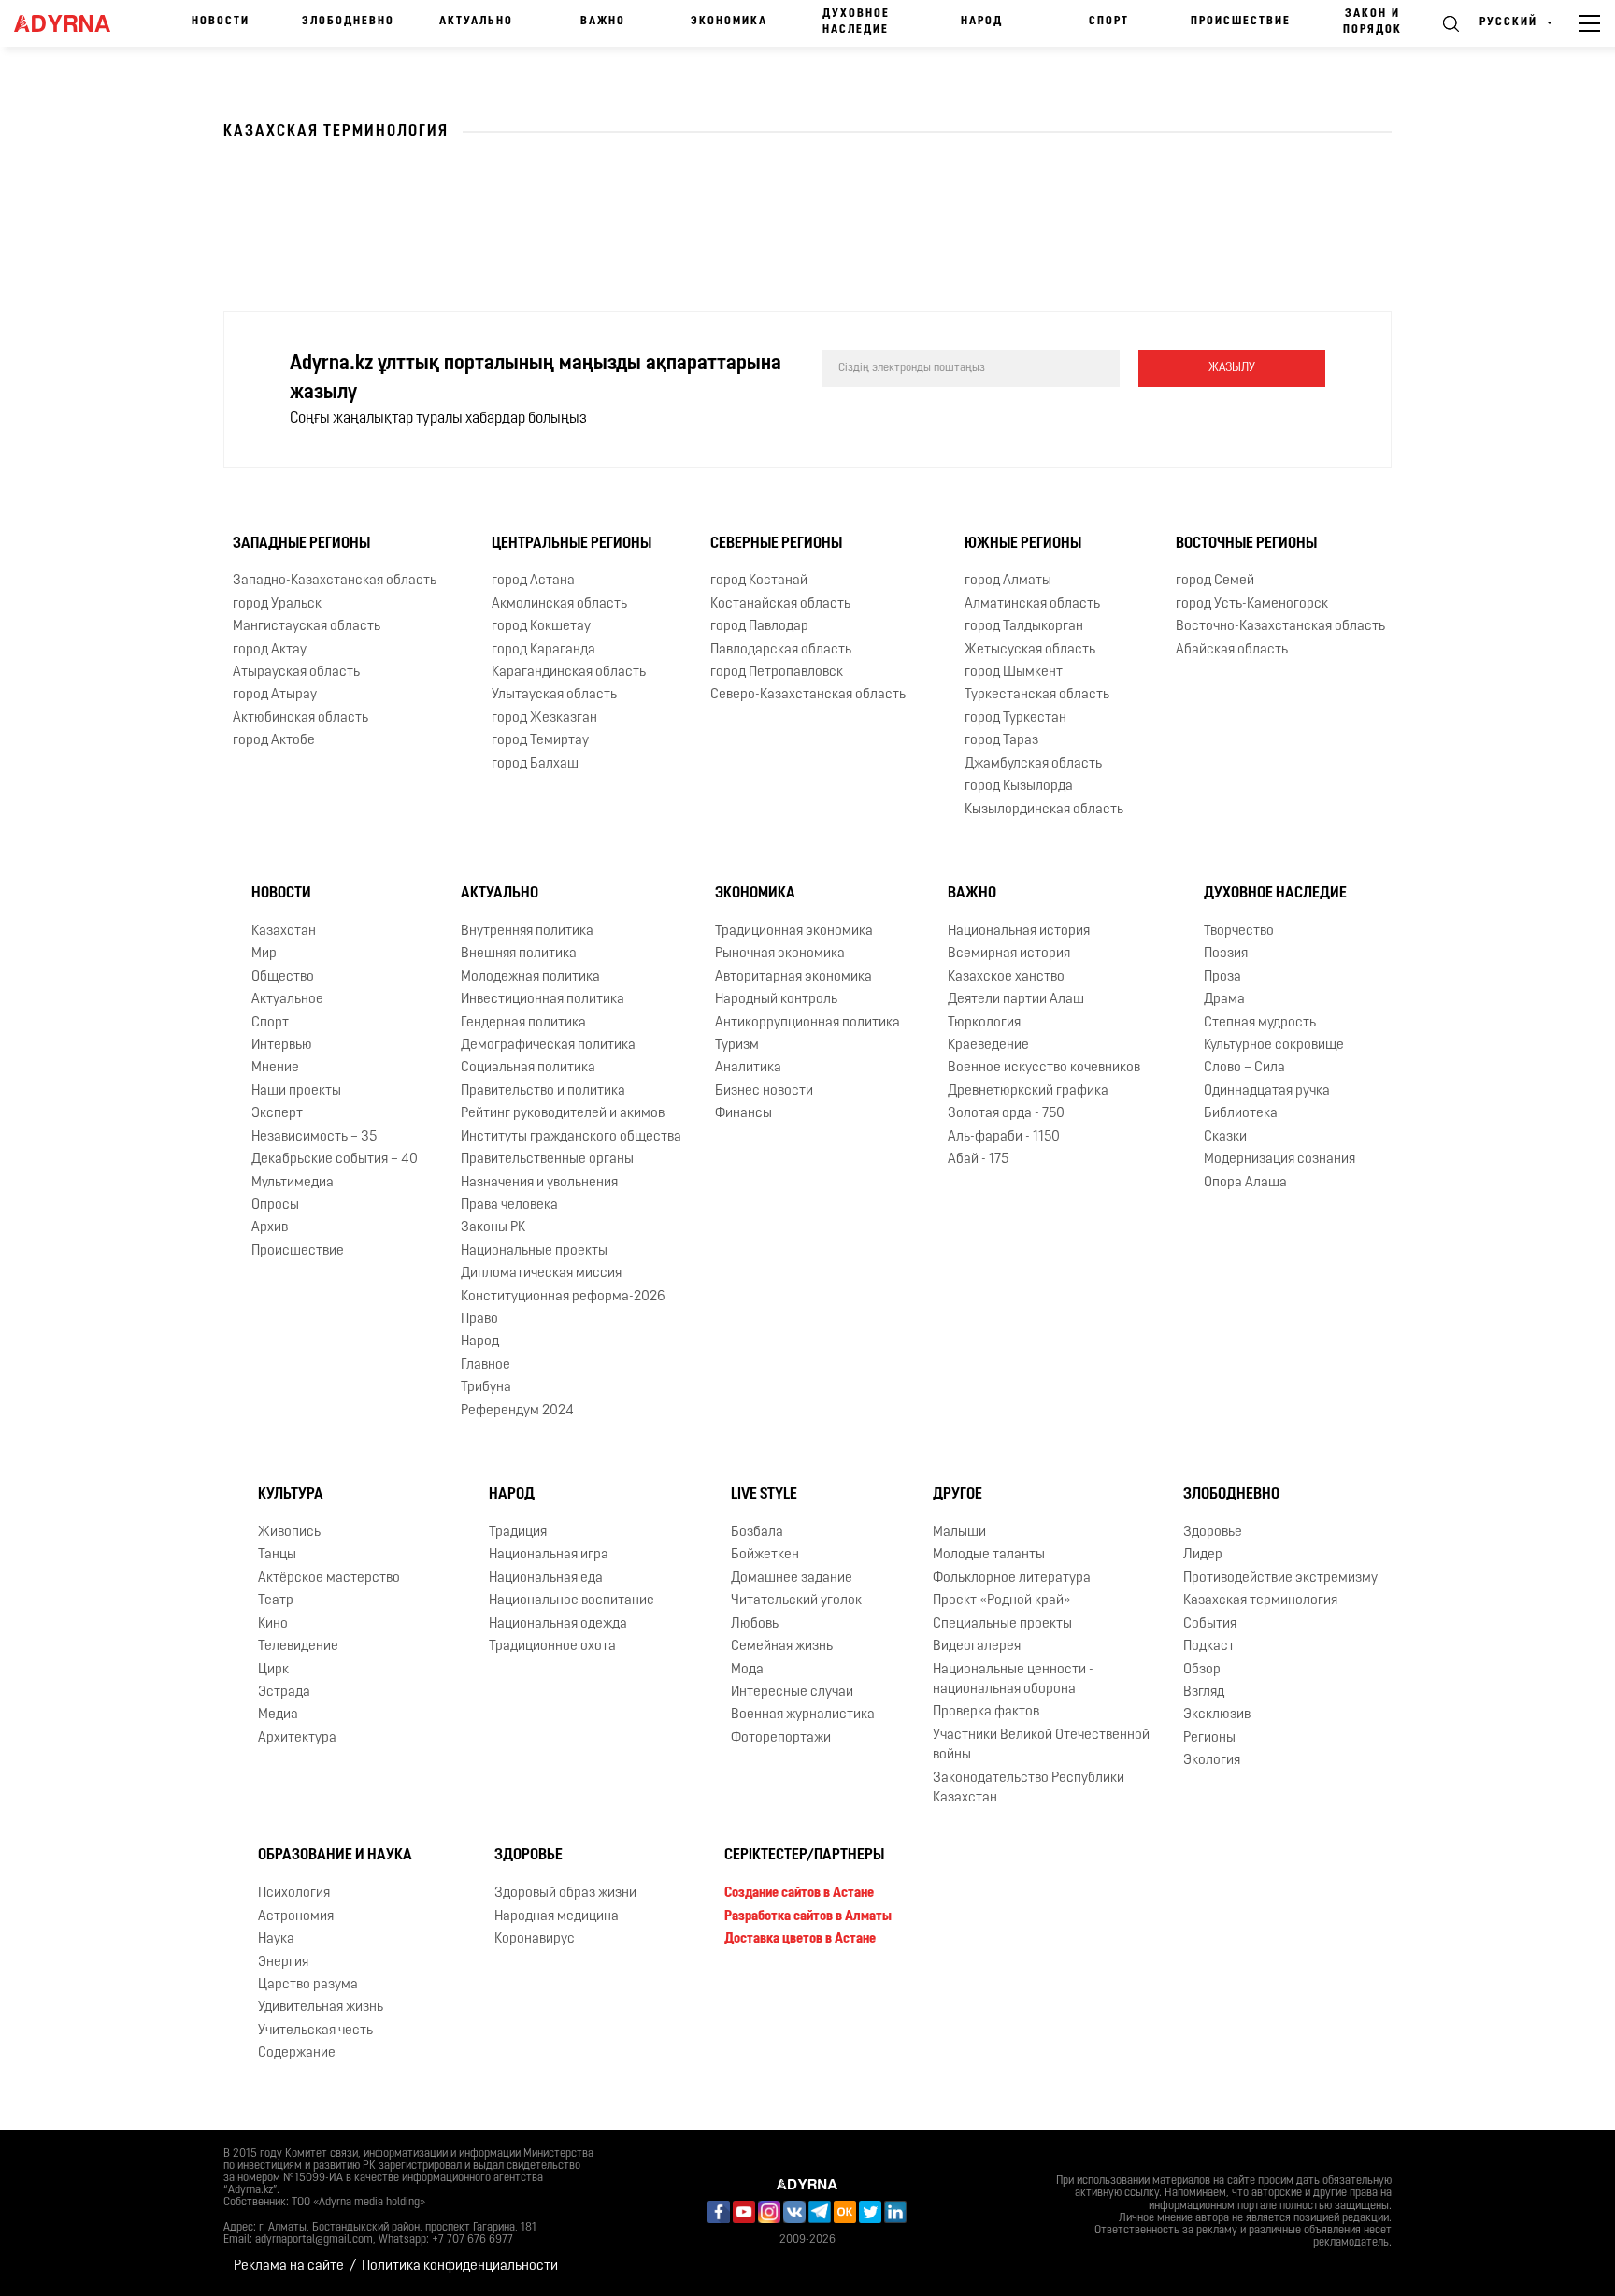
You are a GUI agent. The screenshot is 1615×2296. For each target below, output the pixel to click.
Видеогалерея (977, 1647)
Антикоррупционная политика (807, 1023)
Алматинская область (1032, 604)
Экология (1212, 1761)
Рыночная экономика (780, 954)
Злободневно (348, 22)
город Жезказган (544, 718)
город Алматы (1008, 581)
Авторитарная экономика (793, 977)
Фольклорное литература (1012, 1578)
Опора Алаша (1245, 1183)
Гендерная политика (523, 1023)
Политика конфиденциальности (460, 2267)
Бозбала (757, 1533)
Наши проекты (296, 1091)
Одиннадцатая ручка (1267, 1091)
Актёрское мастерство (329, 1578)
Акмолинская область (559, 604)
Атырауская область (296, 673)
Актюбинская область (300, 718)
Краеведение (988, 1046)
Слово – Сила (1244, 1068)
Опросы (275, 1205)
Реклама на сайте (289, 2267)
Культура (291, 1495)
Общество (283, 977)
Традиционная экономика (794, 932)
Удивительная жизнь (321, 2008)
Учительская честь (315, 2031)
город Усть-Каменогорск (1252, 604)
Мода (747, 1670)
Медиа (278, 1715)
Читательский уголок (796, 1601)
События (1210, 1624)
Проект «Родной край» (1002, 1601)
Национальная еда (546, 1578)
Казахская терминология (1260, 1601)
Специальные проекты (1002, 1624)
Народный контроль (776, 1000)
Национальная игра (549, 1555)
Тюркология (984, 1023)
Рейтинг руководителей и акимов (563, 1114)
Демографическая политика (548, 1046)
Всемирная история (1009, 954)
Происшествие (1241, 22)
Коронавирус (535, 1939)
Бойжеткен (765, 1555)
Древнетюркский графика (1028, 1091)
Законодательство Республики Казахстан (1029, 1788)
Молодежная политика (530, 977)
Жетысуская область (1030, 650)
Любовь (755, 1624)
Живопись (289, 1533)
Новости (221, 22)
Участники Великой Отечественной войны (1041, 1745)
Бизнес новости (764, 1091)
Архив (270, 1228)
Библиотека (1241, 1114)
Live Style (764, 1495)
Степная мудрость (1260, 1023)
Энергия (283, 1963)
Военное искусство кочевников (1044, 1068)
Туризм (737, 1046)
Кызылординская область (1044, 810)
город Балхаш (535, 764)
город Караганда (543, 650)
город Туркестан (1015, 718)
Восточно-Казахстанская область (1280, 627)
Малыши (959, 1533)
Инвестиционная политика (543, 1000)
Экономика (729, 22)
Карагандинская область (569, 673)
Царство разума (308, 1985)
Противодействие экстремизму (1280, 1578)
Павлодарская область (781, 650)
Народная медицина (557, 1917)
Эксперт (277, 1114)
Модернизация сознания (1279, 1160)
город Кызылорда (1019, 787)
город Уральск (277, 604)
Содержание (297, 2053)
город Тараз (1001, 741)
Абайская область (1232, 650)
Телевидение (298, 1647)
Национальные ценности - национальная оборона (1013, 1680)
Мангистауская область (307, 627)
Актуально (476, 22)
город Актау (270, 650)
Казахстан (284, 932)
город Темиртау (540, 741)
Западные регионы (301, 544)
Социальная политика (528, 1068)
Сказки (1225, 1137)
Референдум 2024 (517, 1411)
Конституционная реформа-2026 (563, 1297)
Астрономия (296, 1917)
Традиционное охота (552, 1647)
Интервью (282, 1046)
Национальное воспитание (572, 1601)
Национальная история (1019, 932)
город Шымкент (1014, 673)
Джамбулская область (1033, 764)
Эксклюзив (1217, 1715)
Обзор (1202, 1670)
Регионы (1209, 1738)
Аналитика (748, 1068)
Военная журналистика (803, 1715)
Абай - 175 (978, 1160)
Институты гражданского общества (571, 1137)
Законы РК (493, 1228)
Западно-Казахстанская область (335, 581)
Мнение (275, 1068)
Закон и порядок (1372, 22)
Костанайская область (780, 604)
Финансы (743, 1114)
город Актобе (274, 741)
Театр (276, 1601)
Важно (603, 22)
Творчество (1239, 932)
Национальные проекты (534, 1251)
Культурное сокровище (1274, 1046)
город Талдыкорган (1024, 627)
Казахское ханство (1006, 977)
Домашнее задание (792, 1578)
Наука (276, 1939)
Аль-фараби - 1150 (1004, 1137)
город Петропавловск (777, 673)
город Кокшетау (541, 627)
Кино (273, 1624)
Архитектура (297, 1738)
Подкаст (1209, 1647)
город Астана (533, 581)
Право (479, 1320)
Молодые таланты (989, 1555)
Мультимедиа (293, 1183)
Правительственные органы (547, 1160)
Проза (1222, 977)
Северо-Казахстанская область (808, 695)
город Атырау (275, 695)
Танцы (277, 1555)
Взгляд (1204, 1693)
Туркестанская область (1037, 695)
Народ (982, 22)
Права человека (509, 1205)
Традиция (518, 1533)
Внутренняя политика (527, 932)
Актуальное (287, 1000)
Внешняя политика (519, 954)
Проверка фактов (986, 1712)
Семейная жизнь (782, 1647)
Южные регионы (1023, 544)
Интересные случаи (792, 1693)
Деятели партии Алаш (1016, 1000)
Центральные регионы (572, 544)
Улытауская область (554, 695)
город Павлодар (759, 627)
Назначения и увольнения (539, 1183)
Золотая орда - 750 (1006, 1114)
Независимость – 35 (314, 1137)
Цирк (273, 1670)
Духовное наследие (856, 22)
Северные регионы (776, 544)
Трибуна (486, 1388)
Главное (486, 1365)
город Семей (1215, 581)
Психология (294, 1894)
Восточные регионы (1246, 544)
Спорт (1109, 22)
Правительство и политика (543, 1091)
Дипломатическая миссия (541, 1274)
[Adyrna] (71, 23)
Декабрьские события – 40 (335, 1160)
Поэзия (1226, 954)
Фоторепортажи (781, 1738)
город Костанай (759, 581)
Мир (264, 954)
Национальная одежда (558, 1624)
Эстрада (284, 1693)
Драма (1224, 1000)
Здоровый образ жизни (565, 1894)
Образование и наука (335, 1856)
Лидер (1203, 1555)
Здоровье (1213, 1533)
